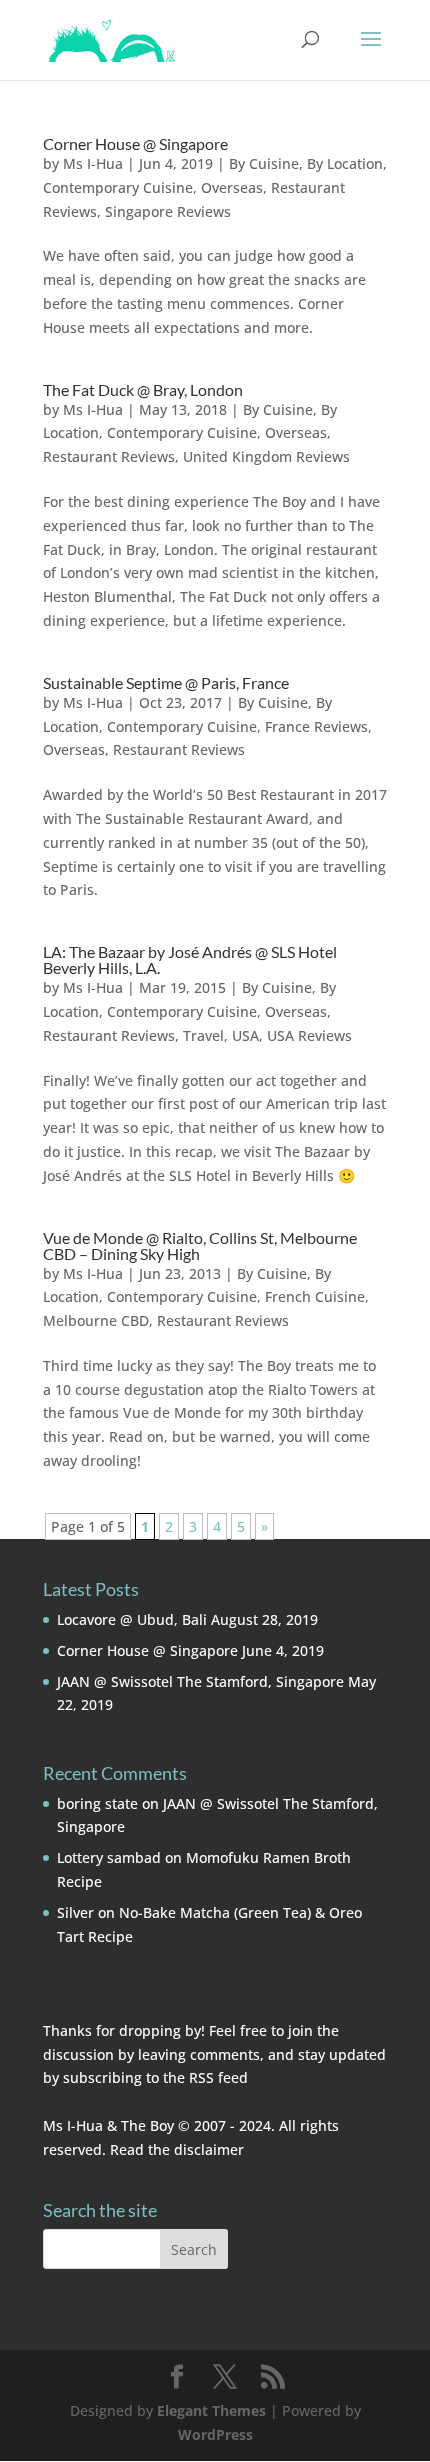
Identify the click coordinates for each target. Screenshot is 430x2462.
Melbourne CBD (96, 1320)
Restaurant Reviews (109, 456)
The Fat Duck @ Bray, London (143, 389)
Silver (75, 1912)
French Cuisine (315, 1296)
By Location (345, 163)
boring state (97, 1803)
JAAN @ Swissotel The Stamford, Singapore (200, 1681)
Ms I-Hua (93, 163)
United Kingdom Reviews (266, 456)
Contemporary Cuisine (118, 187)
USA (245, 1035)
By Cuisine (264, 163)
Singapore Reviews (168, 211)
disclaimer (209, 2149)
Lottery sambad (109, 1857)
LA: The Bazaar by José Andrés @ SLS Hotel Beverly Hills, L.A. (190, 959)
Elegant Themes (211, 2410)
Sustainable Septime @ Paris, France (166, 682)
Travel (203, 1035)
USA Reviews (309, 1035)
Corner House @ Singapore (135, 143)
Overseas (232, 187)
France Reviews (316, 726)
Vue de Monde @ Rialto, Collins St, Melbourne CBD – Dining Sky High (200, 1245)
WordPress (215, 2434)
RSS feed (218, 2077)
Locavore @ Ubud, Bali (132, 1619)
